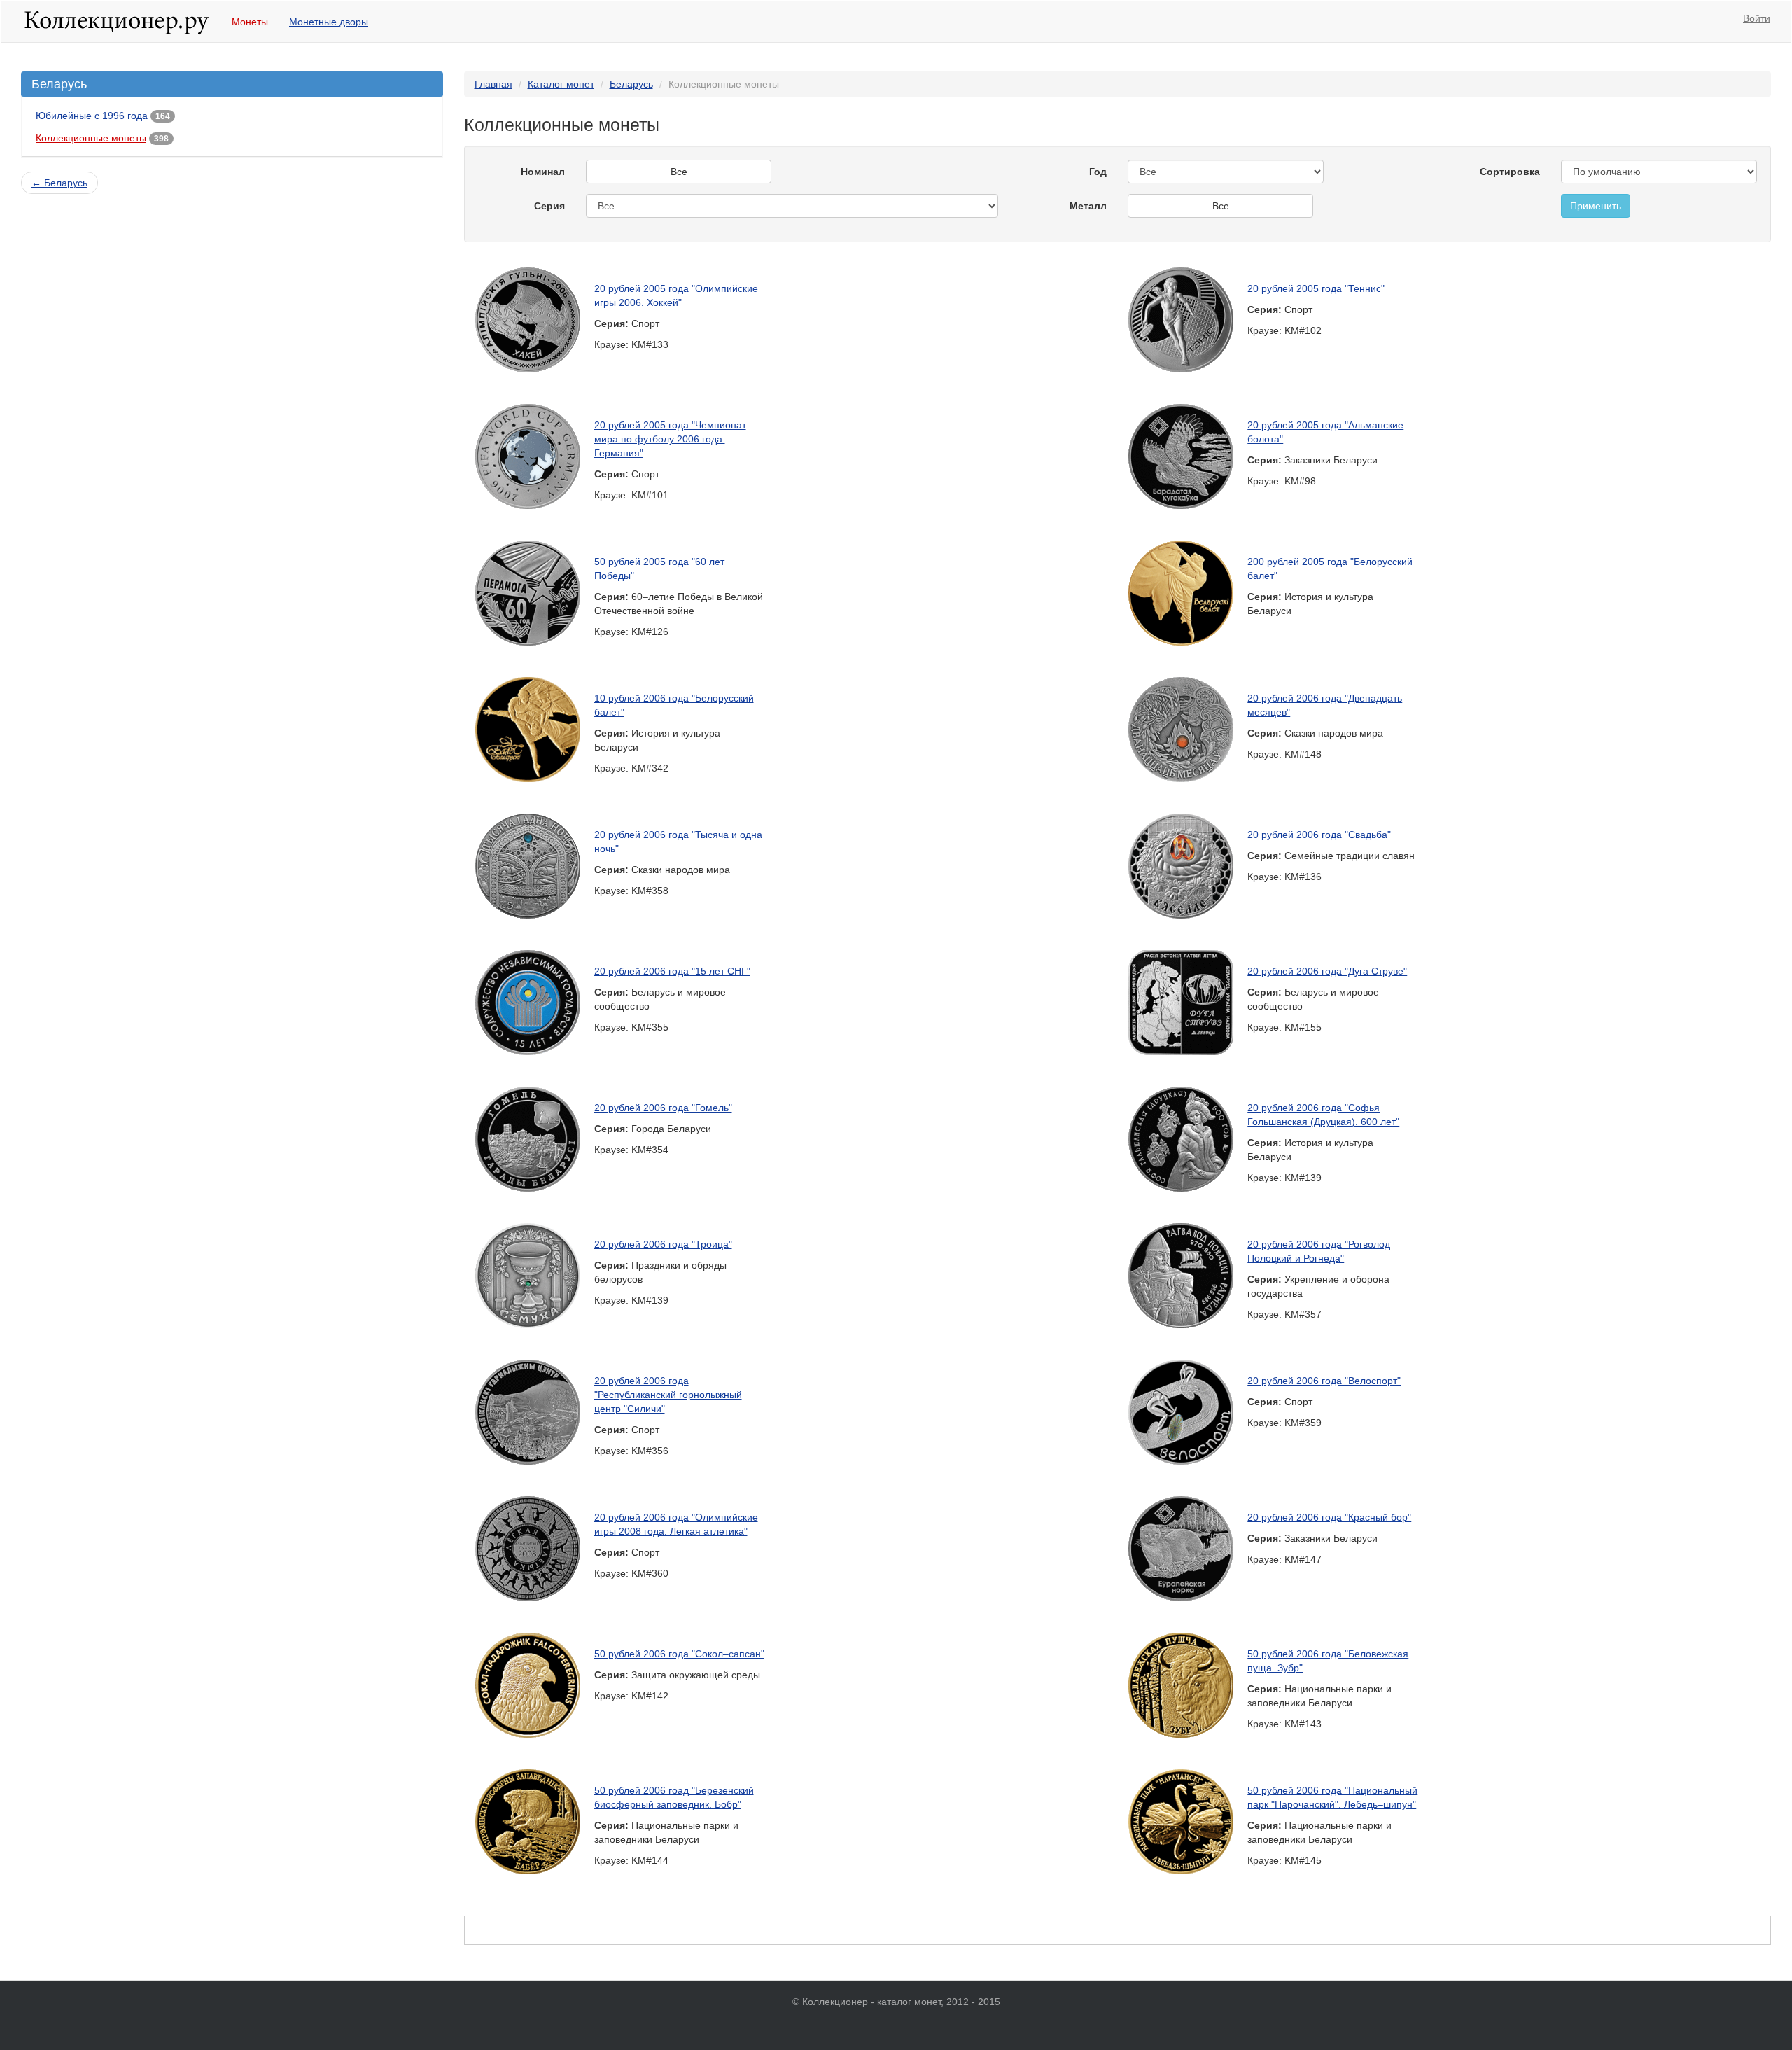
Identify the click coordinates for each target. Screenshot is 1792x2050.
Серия (549, 206)
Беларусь (631, 84)
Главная (493, 84)
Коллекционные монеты (91, 138)
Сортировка (1510, 172)
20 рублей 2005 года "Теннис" (1316, 288)
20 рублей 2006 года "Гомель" (663, 1108)
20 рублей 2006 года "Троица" (663, 1244)
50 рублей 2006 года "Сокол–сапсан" (679, 1654)
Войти (1757, 18)
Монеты (250, 22)
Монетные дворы (329, 22)
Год (1098, 172)
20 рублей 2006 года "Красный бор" (1329, 1517)
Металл (1088, 206)
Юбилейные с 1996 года (93, 116)
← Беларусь (59, 183)
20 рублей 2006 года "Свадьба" (1319, 835)
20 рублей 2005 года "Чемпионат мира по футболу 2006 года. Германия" (670, 439)
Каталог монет (561, 84)
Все (679, 172)
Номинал (543, 172)
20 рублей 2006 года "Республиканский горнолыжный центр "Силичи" (668, 1395)
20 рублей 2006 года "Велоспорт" (1324, 1381)
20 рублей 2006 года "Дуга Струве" (1327, 971)
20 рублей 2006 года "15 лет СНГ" (672, 971)
